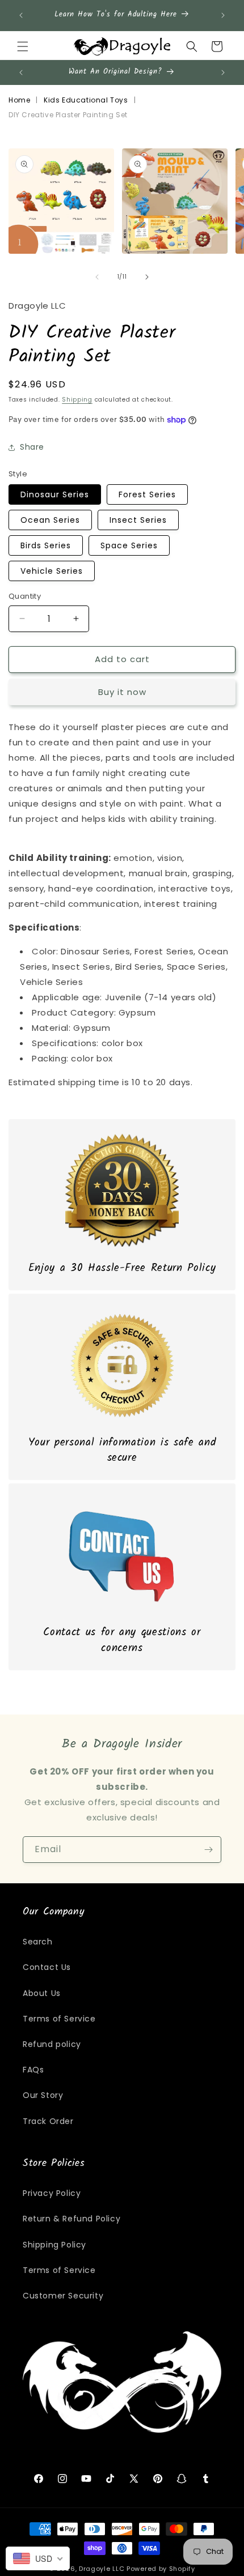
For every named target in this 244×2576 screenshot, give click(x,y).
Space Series (129, 545)
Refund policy (52, 2044)
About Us (42, 1993)
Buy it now (122, 692)
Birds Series (46, 545)
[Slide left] (97, 277)
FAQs (33, 2070)
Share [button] (32, 447)
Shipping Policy (54, 2245)
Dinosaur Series (55, 494)
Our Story (43, 2095)
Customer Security (63, 2296)
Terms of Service (59, 2019)
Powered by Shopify (161, 2569)
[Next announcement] (223, 15)
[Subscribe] (208, 1850)
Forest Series (147, 494)
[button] (23, 46)
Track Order (48, 2121)
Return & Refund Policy (71, 2219)
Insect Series (138, 520)
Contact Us (47, 1967)
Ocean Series (50, 520)
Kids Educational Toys (86, 100)
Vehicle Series (52, 571)
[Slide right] (147, 277)
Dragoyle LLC (102, 2569)
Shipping (77, 400)
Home (19, 100)
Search (38, 1942)
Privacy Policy (52, 2193)
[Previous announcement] (21, 15)
